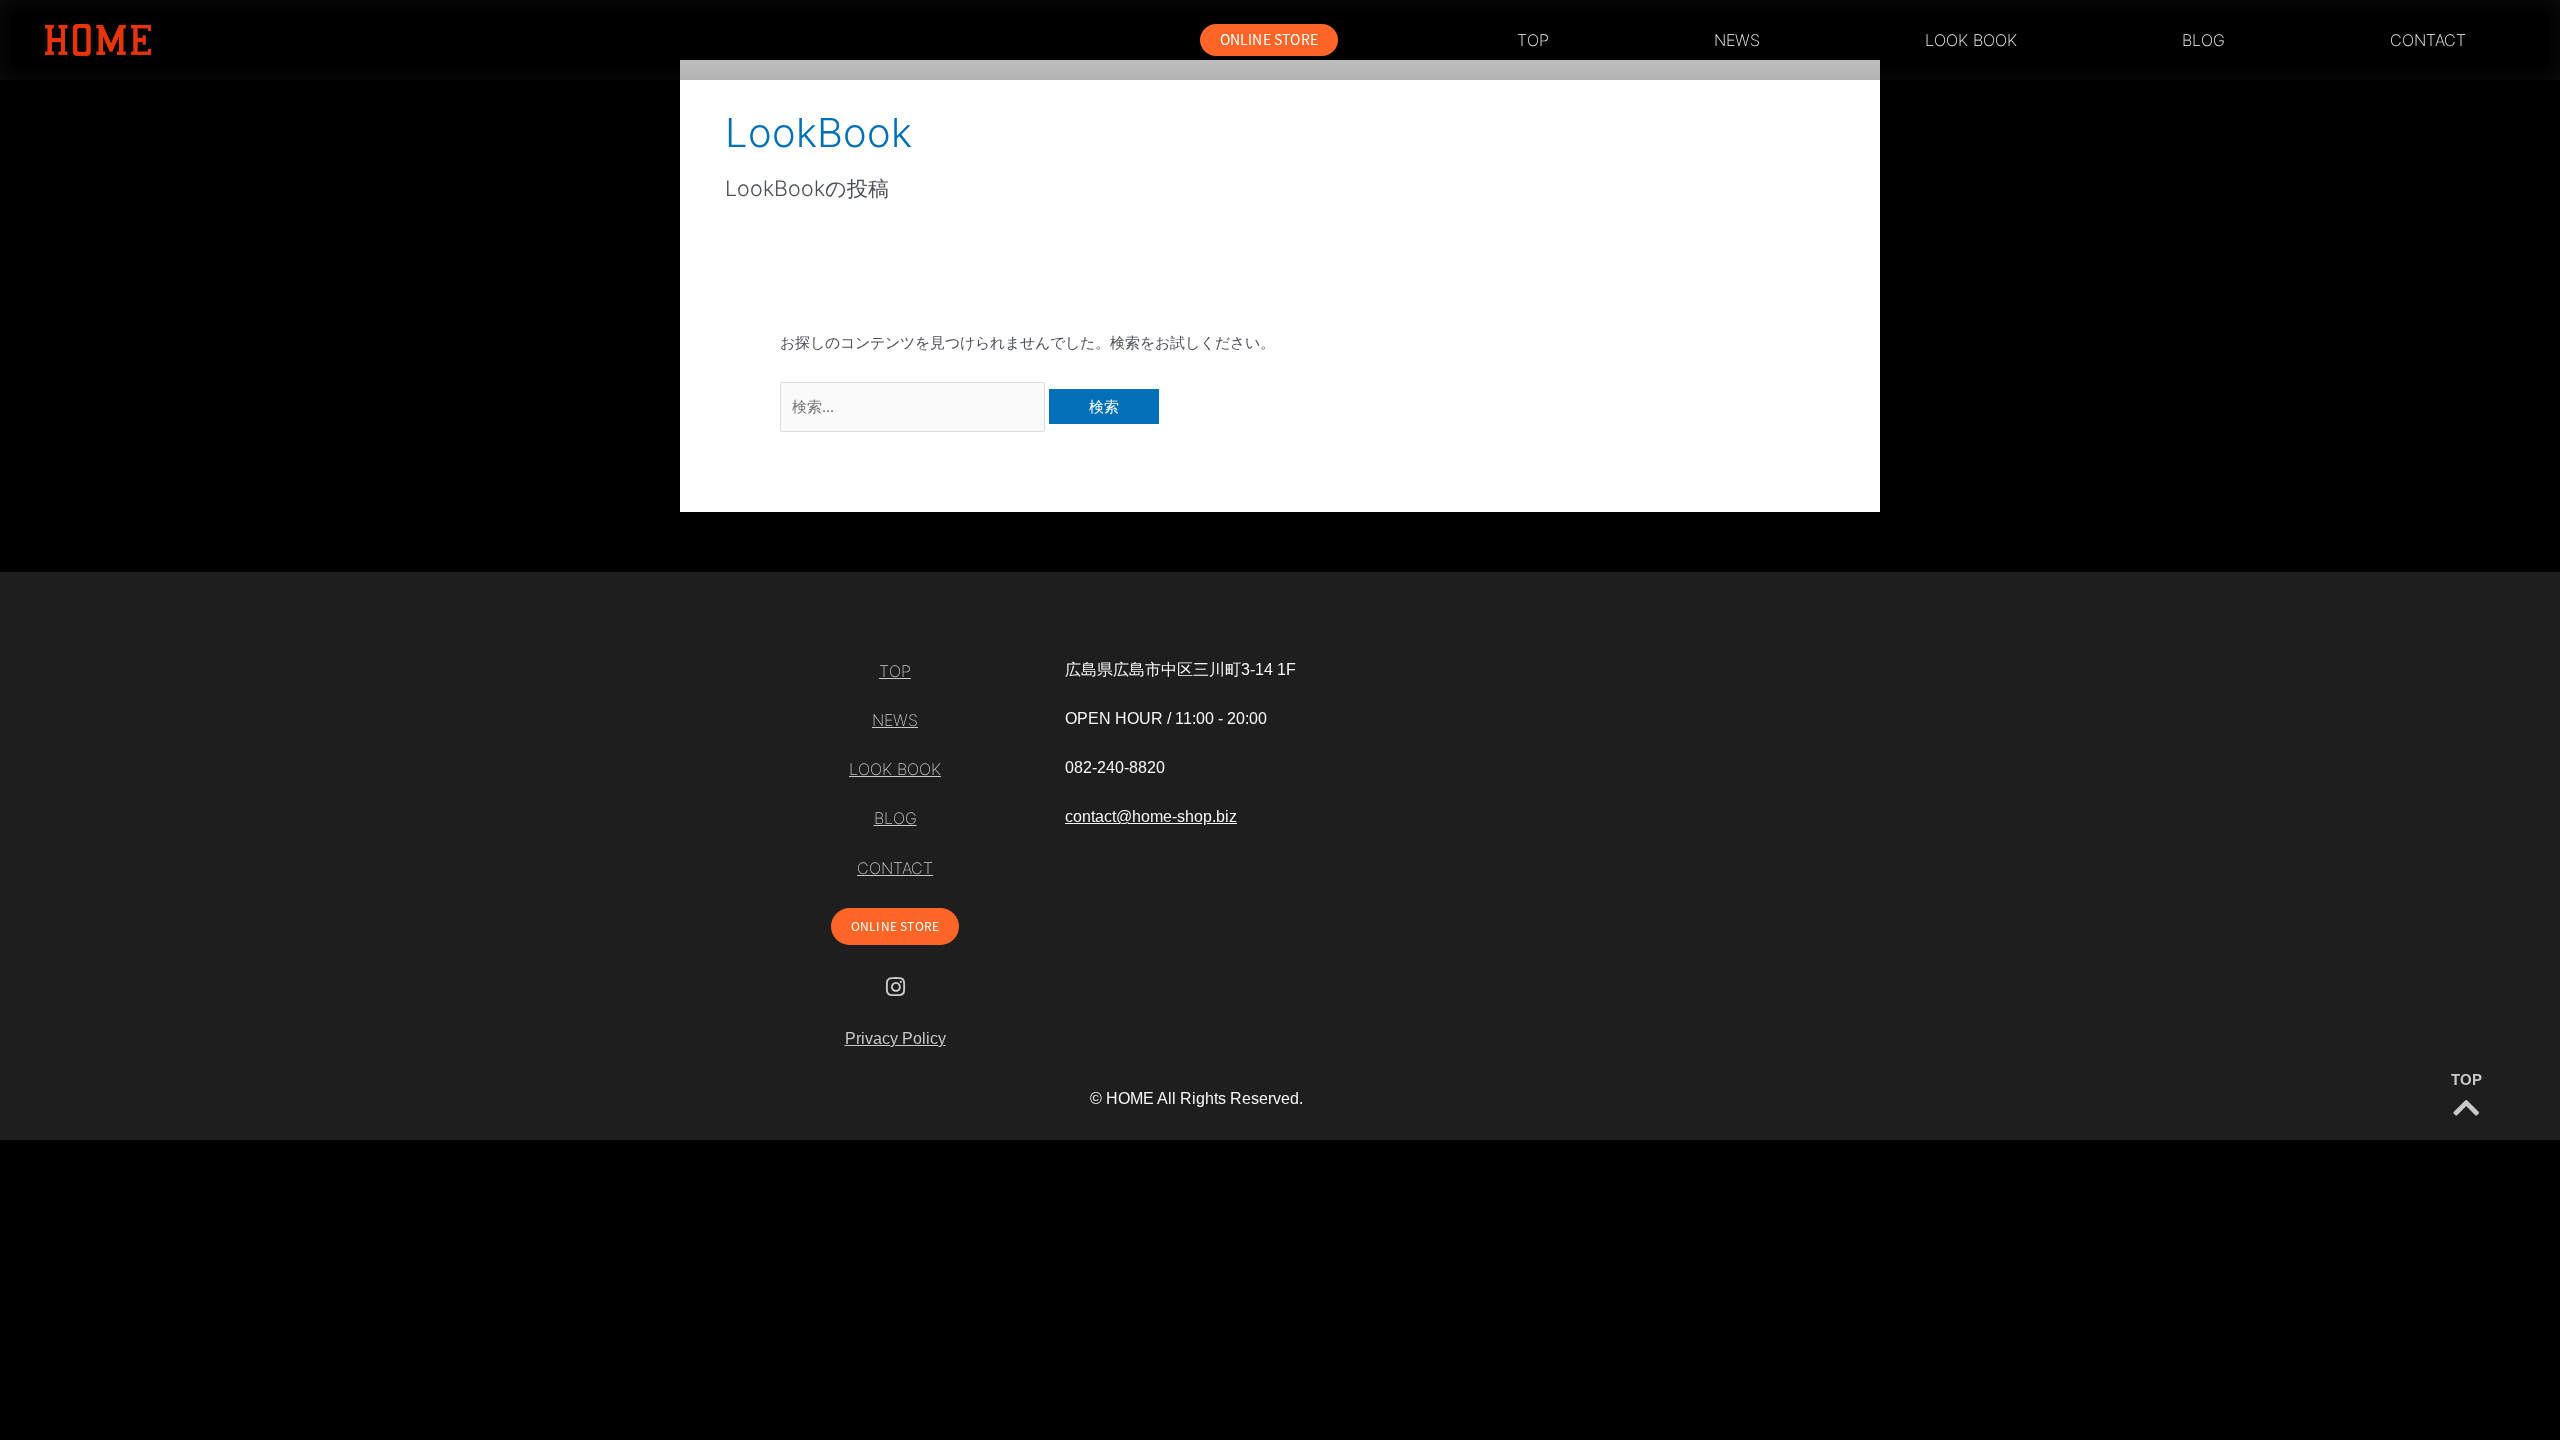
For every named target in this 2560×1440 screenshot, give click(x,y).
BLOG (2203, 40)
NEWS (1737, 40)
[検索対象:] (914, 406)
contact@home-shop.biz (1151, 816)
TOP (1533, 40)
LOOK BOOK (1971, 40)
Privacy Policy (895, 1038)
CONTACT (2428, 40)
